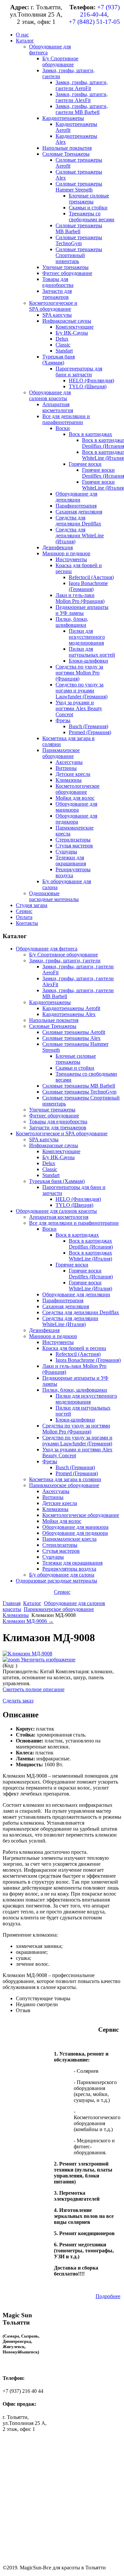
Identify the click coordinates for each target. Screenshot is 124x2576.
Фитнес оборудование (54, 1116)
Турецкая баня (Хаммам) (57, 1181)
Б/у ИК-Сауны (59, 1157)
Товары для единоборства (58, 1122)
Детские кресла (60, 1503)
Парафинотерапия (63, 1300)
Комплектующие (61, 1151)
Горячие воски (72, 1265)
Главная (12, 1603)
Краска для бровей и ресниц (74, 1348)
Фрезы (50, 1461)
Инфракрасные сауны (54, 1145)
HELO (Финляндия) (78, 1199)
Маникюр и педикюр (53, 1336)
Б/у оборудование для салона (62, 1575)
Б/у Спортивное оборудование (63, 955)
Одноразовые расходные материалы (57, 1581)
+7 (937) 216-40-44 (100, 11)
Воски (49, 1229)
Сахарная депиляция (66, 1306)
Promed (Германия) (77, 1473)
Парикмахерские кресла (69, 1539)
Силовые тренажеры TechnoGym (79, 1092)
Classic (50, 1169)
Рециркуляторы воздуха (69, 1569)
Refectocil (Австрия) (78, 1354)
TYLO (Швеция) (74, 1205)
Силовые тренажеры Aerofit (74, 1032)
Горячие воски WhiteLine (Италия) (90, 1286)
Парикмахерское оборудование (64, 1485)
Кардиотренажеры (50, 1002)
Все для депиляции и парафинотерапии (74, 1223)
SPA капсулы (44, 1139)
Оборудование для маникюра (75, 1527)
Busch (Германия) (75, 1467)
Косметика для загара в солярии (65, 1479)
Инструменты (58, 1342)
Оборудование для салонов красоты (56, 1211)
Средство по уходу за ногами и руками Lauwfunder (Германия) (77, 1441)
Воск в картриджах (77, 1235)
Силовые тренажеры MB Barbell (79, 1086)
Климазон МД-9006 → (28, 1621)
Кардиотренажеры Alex (69, 1014)
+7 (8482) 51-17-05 (94, 22)
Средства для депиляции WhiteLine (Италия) (70, 1321)
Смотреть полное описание (34, 1689)
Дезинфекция (44, 1330)
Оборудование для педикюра (75, 1533)
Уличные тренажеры (52, 1110)
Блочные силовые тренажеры (76, 1059)
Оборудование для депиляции (76, 1294)
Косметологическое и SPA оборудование (62, 1133)
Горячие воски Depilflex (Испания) (91, 1274)
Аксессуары (56, 1491)
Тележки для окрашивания (72, 1563)
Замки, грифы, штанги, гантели (65, 961)
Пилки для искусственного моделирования (86, 1399)
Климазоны (55, 1509)
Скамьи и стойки (75, 1068)
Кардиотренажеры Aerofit (71, 1008)
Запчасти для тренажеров (58, 1127)
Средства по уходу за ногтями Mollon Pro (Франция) (76, 1429)
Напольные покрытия (54, 1020)
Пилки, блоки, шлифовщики (75, 1390)
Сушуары (53, 1557)
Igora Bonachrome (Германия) (88, 1360)
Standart (51, 1175)
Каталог (32, 1603)
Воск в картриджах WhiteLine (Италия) (90, 1256)
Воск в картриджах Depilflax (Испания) (91, 1244)
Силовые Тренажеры (53, 1026)
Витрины (53, 1497)
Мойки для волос (62, 1521)
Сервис (62, 1592)
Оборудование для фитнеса (47, 949)
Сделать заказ (18, 1701)
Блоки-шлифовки (75, 1420)
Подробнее (108, 2296)
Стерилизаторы (60, 1545)
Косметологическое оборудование (81, 1515)
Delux (49, 1163)
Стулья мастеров (61, 1551)
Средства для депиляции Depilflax (81, 1312)
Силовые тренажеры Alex (71, 1038)
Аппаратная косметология (59, 1217)
